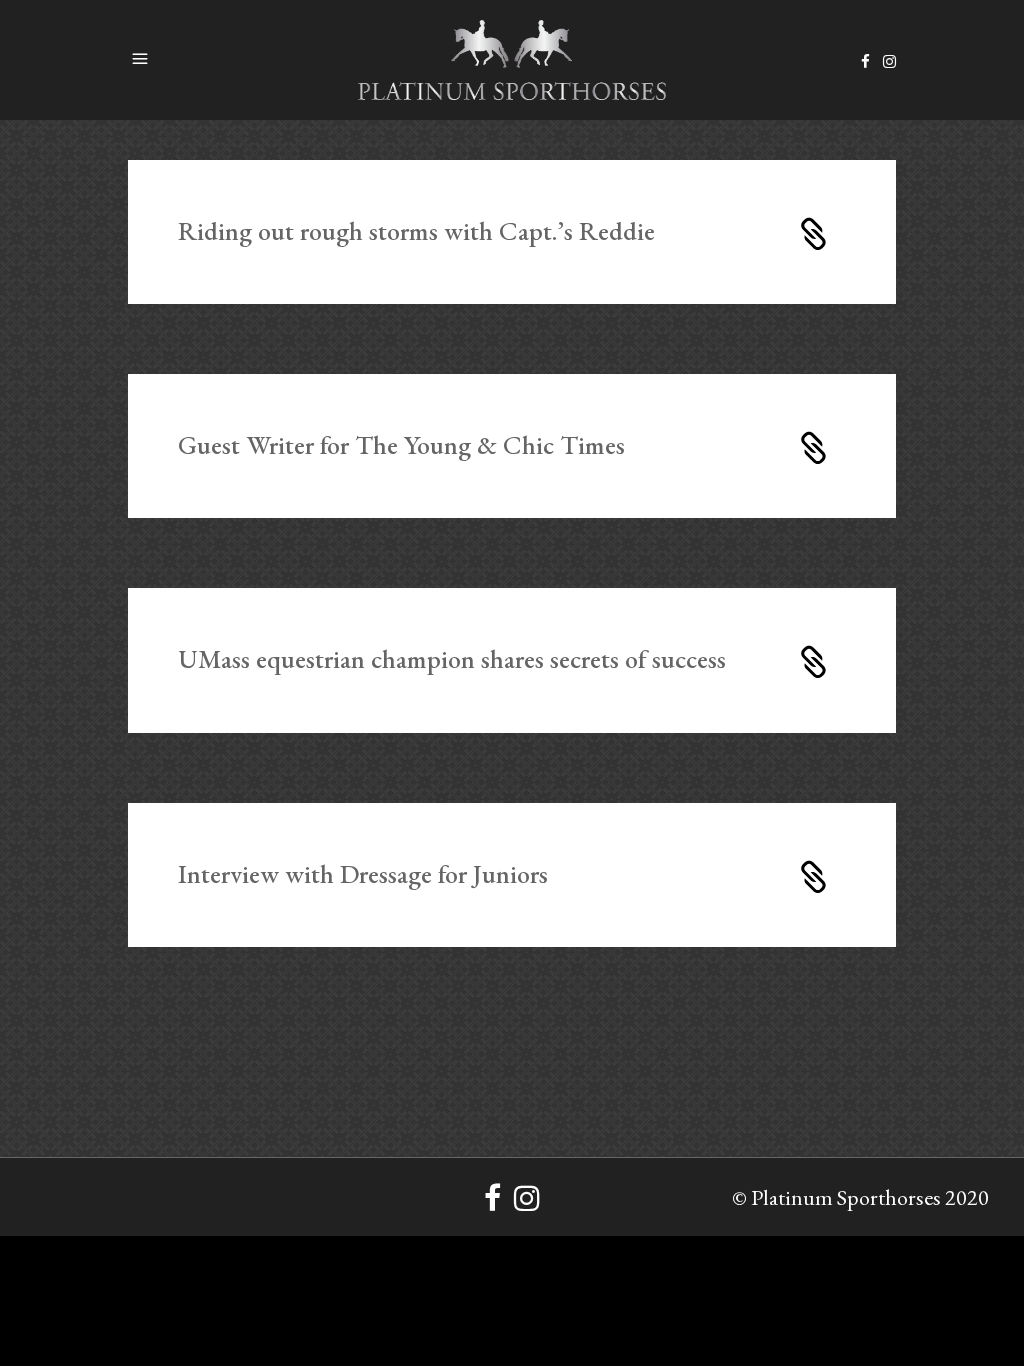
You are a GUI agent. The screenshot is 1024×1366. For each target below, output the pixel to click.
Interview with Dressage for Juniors (363, 874)
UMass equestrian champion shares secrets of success (452, 659)
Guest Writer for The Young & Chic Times (401, 445)
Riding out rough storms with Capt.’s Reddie (416, 231)
